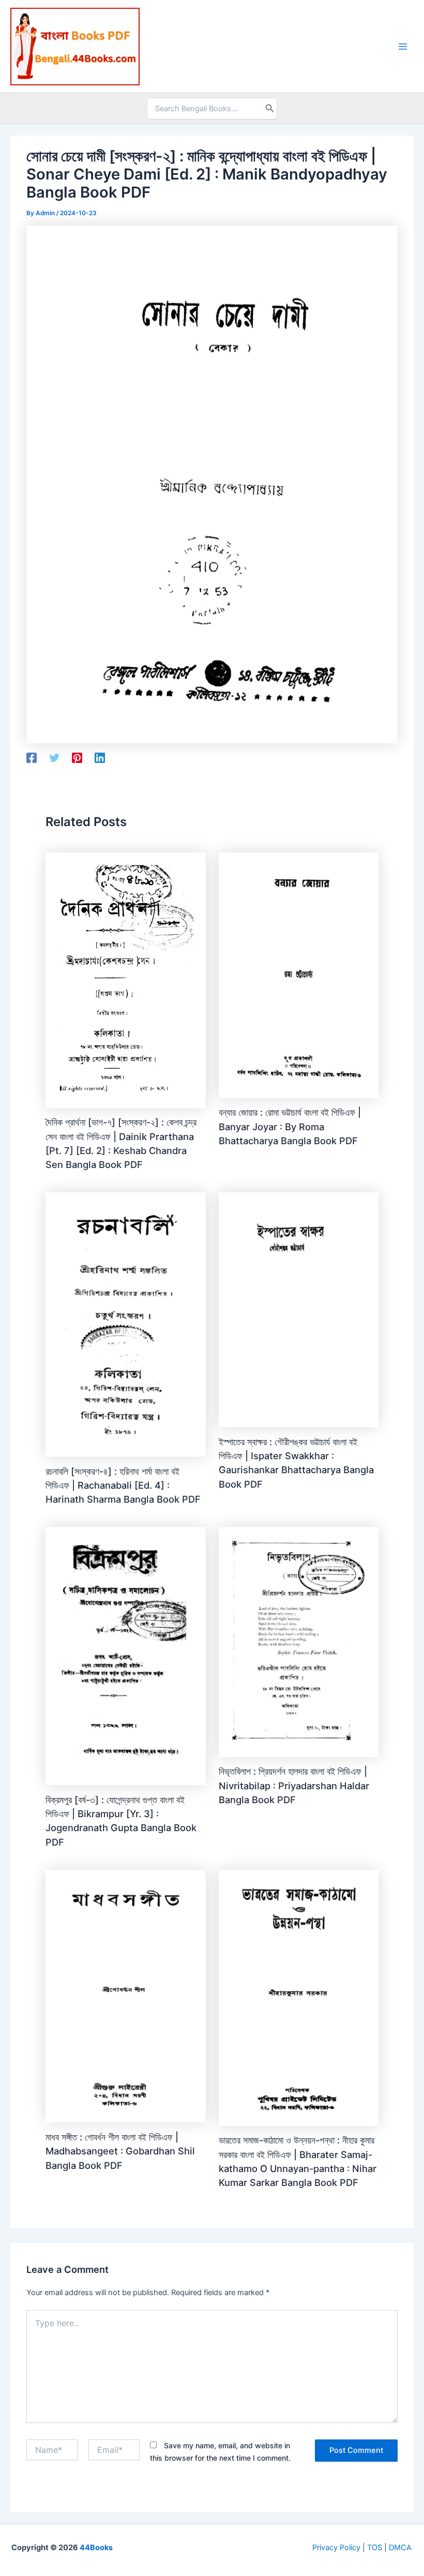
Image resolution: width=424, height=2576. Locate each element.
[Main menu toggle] (403, 47)
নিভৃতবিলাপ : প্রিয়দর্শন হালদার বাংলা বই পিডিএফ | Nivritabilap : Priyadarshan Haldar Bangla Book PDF (294, 1785)
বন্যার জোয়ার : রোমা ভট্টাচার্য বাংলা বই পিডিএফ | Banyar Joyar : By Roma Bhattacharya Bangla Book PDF (290, 1126)
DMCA (400, 2548)
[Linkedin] (100, 758)
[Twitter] (54, 758)
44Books (96, 2548)
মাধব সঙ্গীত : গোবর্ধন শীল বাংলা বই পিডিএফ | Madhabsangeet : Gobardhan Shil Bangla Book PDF (120, 2151)
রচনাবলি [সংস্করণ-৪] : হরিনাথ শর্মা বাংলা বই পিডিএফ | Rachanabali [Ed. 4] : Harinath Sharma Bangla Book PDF (123, 1485)
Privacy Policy (336, 2548)
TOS (375, 2548)
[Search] (270, 109)
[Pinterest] (77, 758)
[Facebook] (32, 758)
